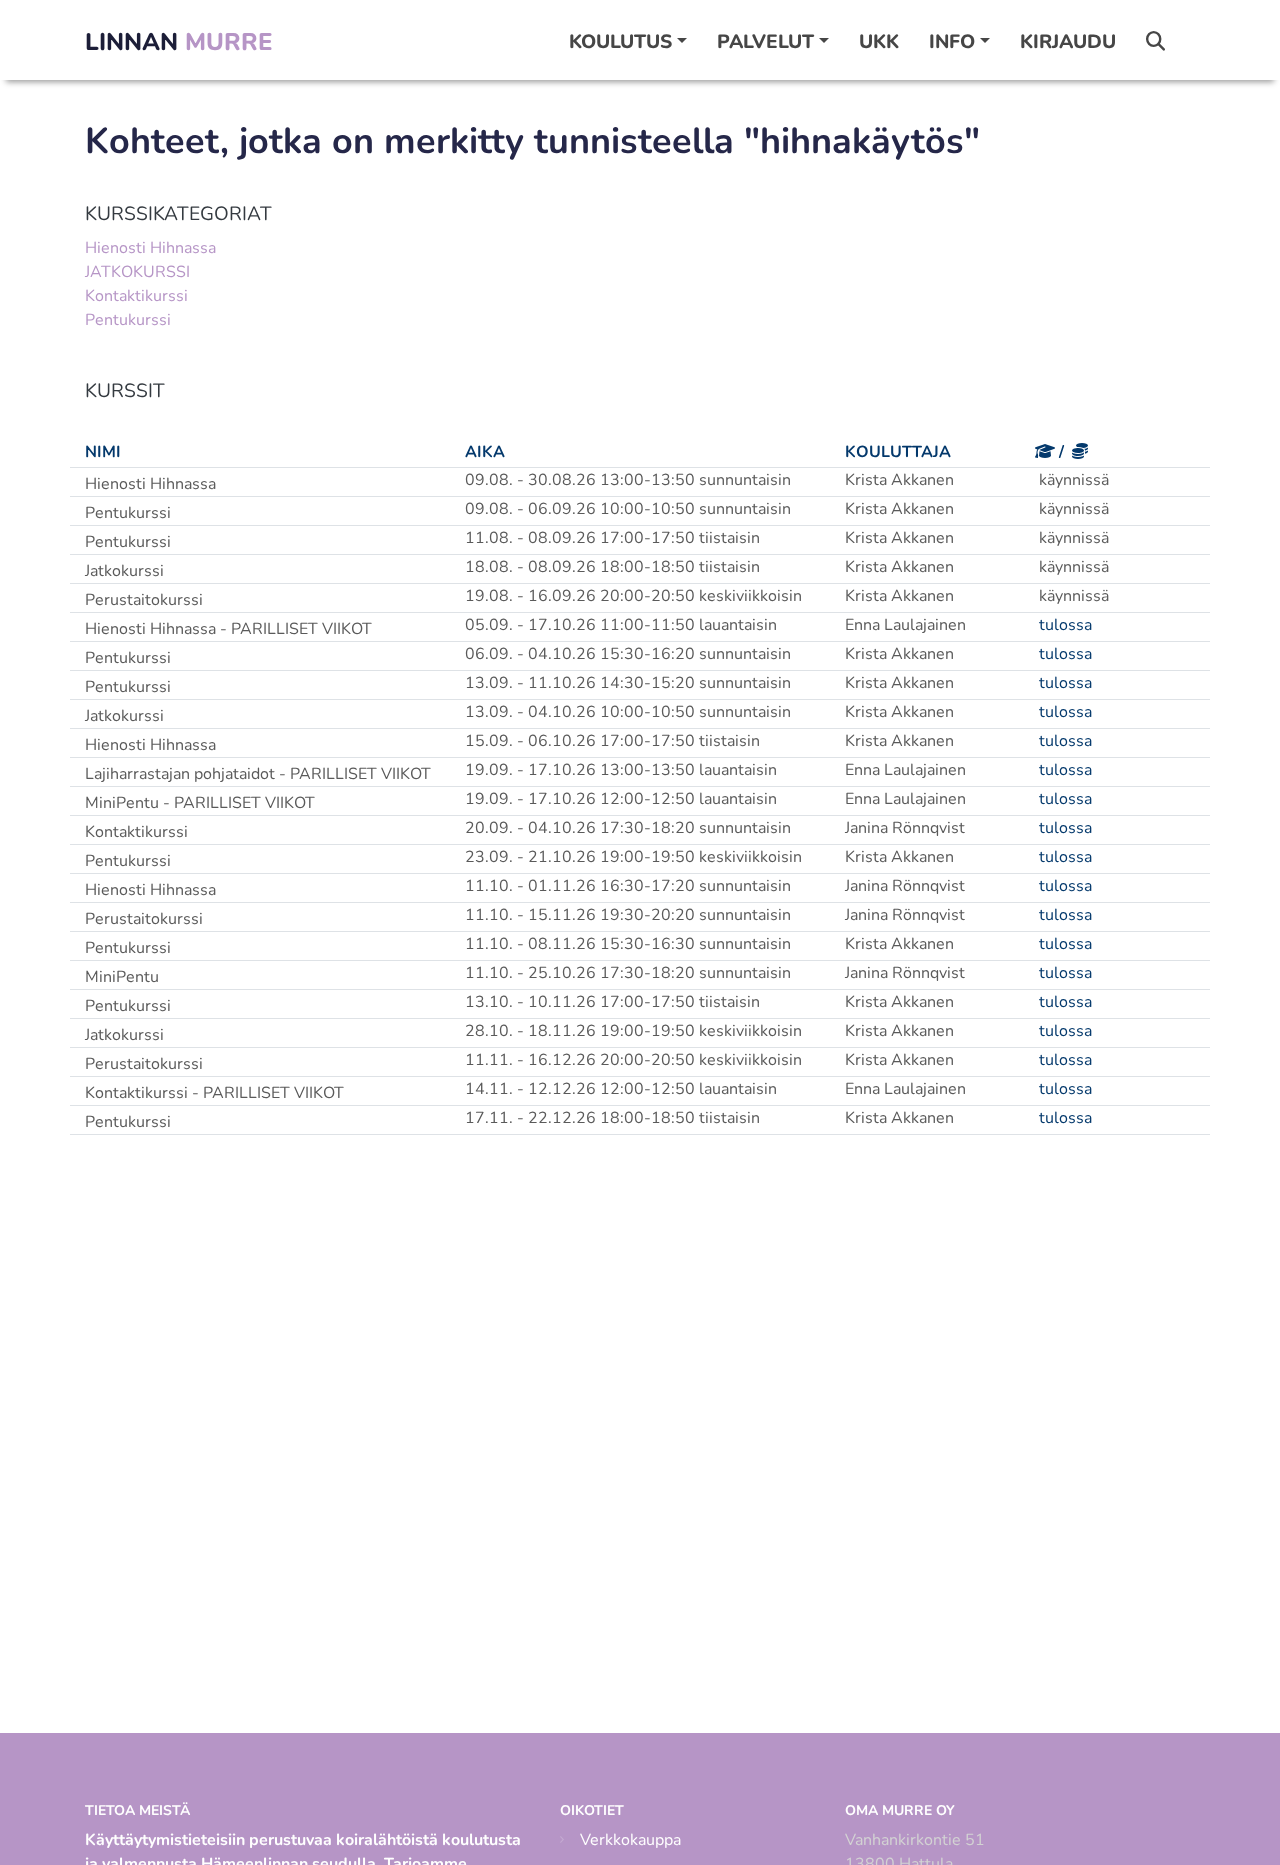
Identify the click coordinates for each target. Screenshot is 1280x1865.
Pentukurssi (128, 320)
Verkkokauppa (630, 1840)
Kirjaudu (1068, 42)
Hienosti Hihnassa (150, 248)
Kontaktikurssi (136, 296)
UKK (879, 42)
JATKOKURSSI (137, 272)
